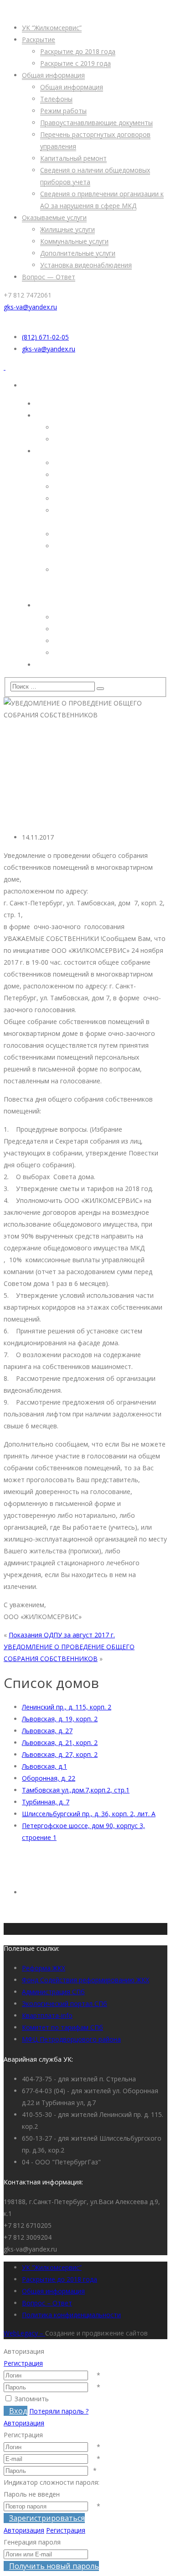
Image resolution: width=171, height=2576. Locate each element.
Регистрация (23, 2363)
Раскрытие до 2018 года (60, 2279)
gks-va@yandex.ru (30, 307)
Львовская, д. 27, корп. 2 (60, 1754)
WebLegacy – (24, 2333)
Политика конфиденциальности (71, 2315)
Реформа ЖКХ (44, 1968)
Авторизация (24, 2423)
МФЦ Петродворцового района (71, 2039)
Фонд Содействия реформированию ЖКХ (85, 1980)
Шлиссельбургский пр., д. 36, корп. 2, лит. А (89, 1814)
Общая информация (53, 2291)
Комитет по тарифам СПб (62, 2027)
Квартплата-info (47, 2015)
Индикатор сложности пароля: (52, 2482)
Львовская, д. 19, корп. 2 (60, 1719)
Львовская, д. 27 (47, 1731)
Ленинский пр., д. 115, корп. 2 (67, 1707)
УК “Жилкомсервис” (52, 2267)
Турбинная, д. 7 (46, 1802)
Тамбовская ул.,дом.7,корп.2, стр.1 (76, 1790)
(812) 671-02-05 (45, 337)
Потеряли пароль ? (59, 2411)
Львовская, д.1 (44, 1766)
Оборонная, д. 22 (49, 1778)
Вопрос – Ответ (47, 2303)
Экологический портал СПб (65, 2004)
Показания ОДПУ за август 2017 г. (62, 1635)
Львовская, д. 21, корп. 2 (60, 1743)
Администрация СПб (53, 1992)
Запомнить (32, 2399)
